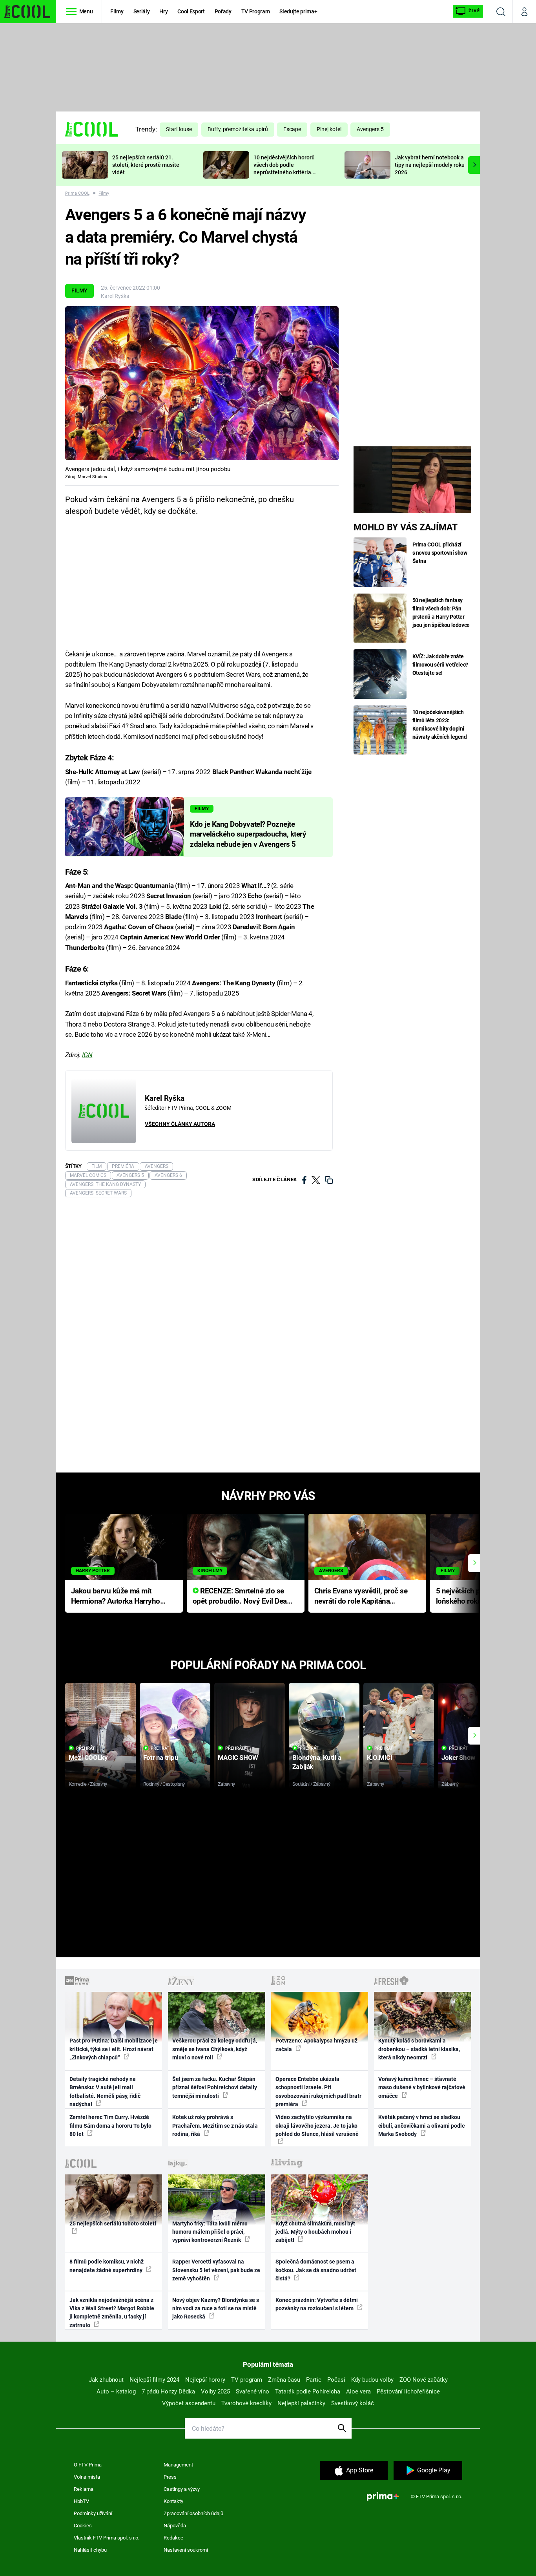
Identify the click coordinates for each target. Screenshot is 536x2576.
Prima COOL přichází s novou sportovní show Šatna (440, 553)
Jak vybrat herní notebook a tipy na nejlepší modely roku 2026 (430, 165)
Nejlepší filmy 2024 (154, 2380)
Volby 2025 (215, 2391)
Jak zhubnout (106, 2380)
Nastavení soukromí (186, 2550)
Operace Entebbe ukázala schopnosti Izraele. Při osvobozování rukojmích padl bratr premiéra (318, 2092)
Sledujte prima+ (298, 11)
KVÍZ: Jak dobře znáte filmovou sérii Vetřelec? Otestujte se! (440, 665)
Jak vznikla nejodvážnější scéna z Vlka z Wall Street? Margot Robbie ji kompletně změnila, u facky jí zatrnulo (112, 2313)
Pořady (223, 11)
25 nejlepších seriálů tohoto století (113, 2223)
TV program (247, 2380)
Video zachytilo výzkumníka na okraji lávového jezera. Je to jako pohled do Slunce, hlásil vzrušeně (317, 2126)
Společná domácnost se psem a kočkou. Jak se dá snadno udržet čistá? (316, 2270)
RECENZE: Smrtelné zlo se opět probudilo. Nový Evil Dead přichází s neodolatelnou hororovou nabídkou (242, 1597)
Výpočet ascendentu (189, 2403)
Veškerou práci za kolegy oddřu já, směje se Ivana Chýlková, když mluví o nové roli (215, 2049)
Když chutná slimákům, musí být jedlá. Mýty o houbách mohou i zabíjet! (315, 2232)
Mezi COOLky (88, 1758)
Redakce (173, 2538)
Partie (314, 2380)
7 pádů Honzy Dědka (168, 2391)
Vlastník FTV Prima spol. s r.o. (107, 2538)
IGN (87, 1055)
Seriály (142, 11)
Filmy (117, 11)
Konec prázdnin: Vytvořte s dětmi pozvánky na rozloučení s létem (317, 2304)
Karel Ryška (115, 296)
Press (170, 2477)
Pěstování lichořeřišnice (408, 2391)
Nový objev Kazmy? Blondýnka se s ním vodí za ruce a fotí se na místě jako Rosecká (216, 2308)
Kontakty (173, 2501)
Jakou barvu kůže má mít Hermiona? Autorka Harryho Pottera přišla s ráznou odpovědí (116, 1597)
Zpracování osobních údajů (193, 2513)
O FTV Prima (88, 2465)
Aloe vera (358, 2391)
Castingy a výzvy (182, 2489)
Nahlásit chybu (90, 2550)
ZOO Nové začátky (424, 2380)
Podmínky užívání (93, 2513)
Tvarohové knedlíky (246, 2403)
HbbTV (81, 2501)
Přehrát (86, 1748)
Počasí (336, 2380)
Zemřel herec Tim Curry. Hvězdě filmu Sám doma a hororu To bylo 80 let (110, 2126)
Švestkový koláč (353, 2403)
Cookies (83, 2526)
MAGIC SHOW (238, 1758)
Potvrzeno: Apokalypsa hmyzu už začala (316, 2045)
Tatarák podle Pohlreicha (308, 2391)
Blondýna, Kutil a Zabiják (317, 1762)
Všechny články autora (180, 1124)
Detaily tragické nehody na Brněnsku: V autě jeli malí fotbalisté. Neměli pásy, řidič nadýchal (105, 2092)
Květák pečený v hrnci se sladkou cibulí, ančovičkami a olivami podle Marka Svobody (422, 2126)
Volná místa (87, 2477)
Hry (163, 11)
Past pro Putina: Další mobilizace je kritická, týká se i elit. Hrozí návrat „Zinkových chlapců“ (114, 2049)
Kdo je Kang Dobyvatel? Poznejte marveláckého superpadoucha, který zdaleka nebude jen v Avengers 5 (248, 835)
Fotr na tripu (161, 1758)
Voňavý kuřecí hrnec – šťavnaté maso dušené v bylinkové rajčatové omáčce (422, 2087)
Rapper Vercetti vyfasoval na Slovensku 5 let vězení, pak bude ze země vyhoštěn (216, 2270)
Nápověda (175, 2526)
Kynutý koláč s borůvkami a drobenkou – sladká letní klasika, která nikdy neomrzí (419, 2049)
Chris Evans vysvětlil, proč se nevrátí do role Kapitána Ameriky (361, 1597)
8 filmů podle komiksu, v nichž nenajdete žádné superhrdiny (107, 2266)
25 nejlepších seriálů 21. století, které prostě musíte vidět (146, 165)
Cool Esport (191, 11)
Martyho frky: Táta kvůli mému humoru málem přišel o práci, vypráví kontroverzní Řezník (210, 2232)
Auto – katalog (116, 2391)
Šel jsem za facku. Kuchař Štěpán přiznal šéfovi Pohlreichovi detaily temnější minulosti (215, 2087)
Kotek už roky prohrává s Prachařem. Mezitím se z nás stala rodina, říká (215, 2126)
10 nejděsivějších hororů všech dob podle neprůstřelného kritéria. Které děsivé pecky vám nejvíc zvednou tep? (284, 172)
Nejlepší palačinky (301, 2403)
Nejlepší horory (205, 2380)
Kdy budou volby (372, 2380)
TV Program (255, 11)
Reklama (84, 2489)
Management (178, 2465)
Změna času (284, 2380)
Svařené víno (253, 2391)
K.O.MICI (380, 1758)
